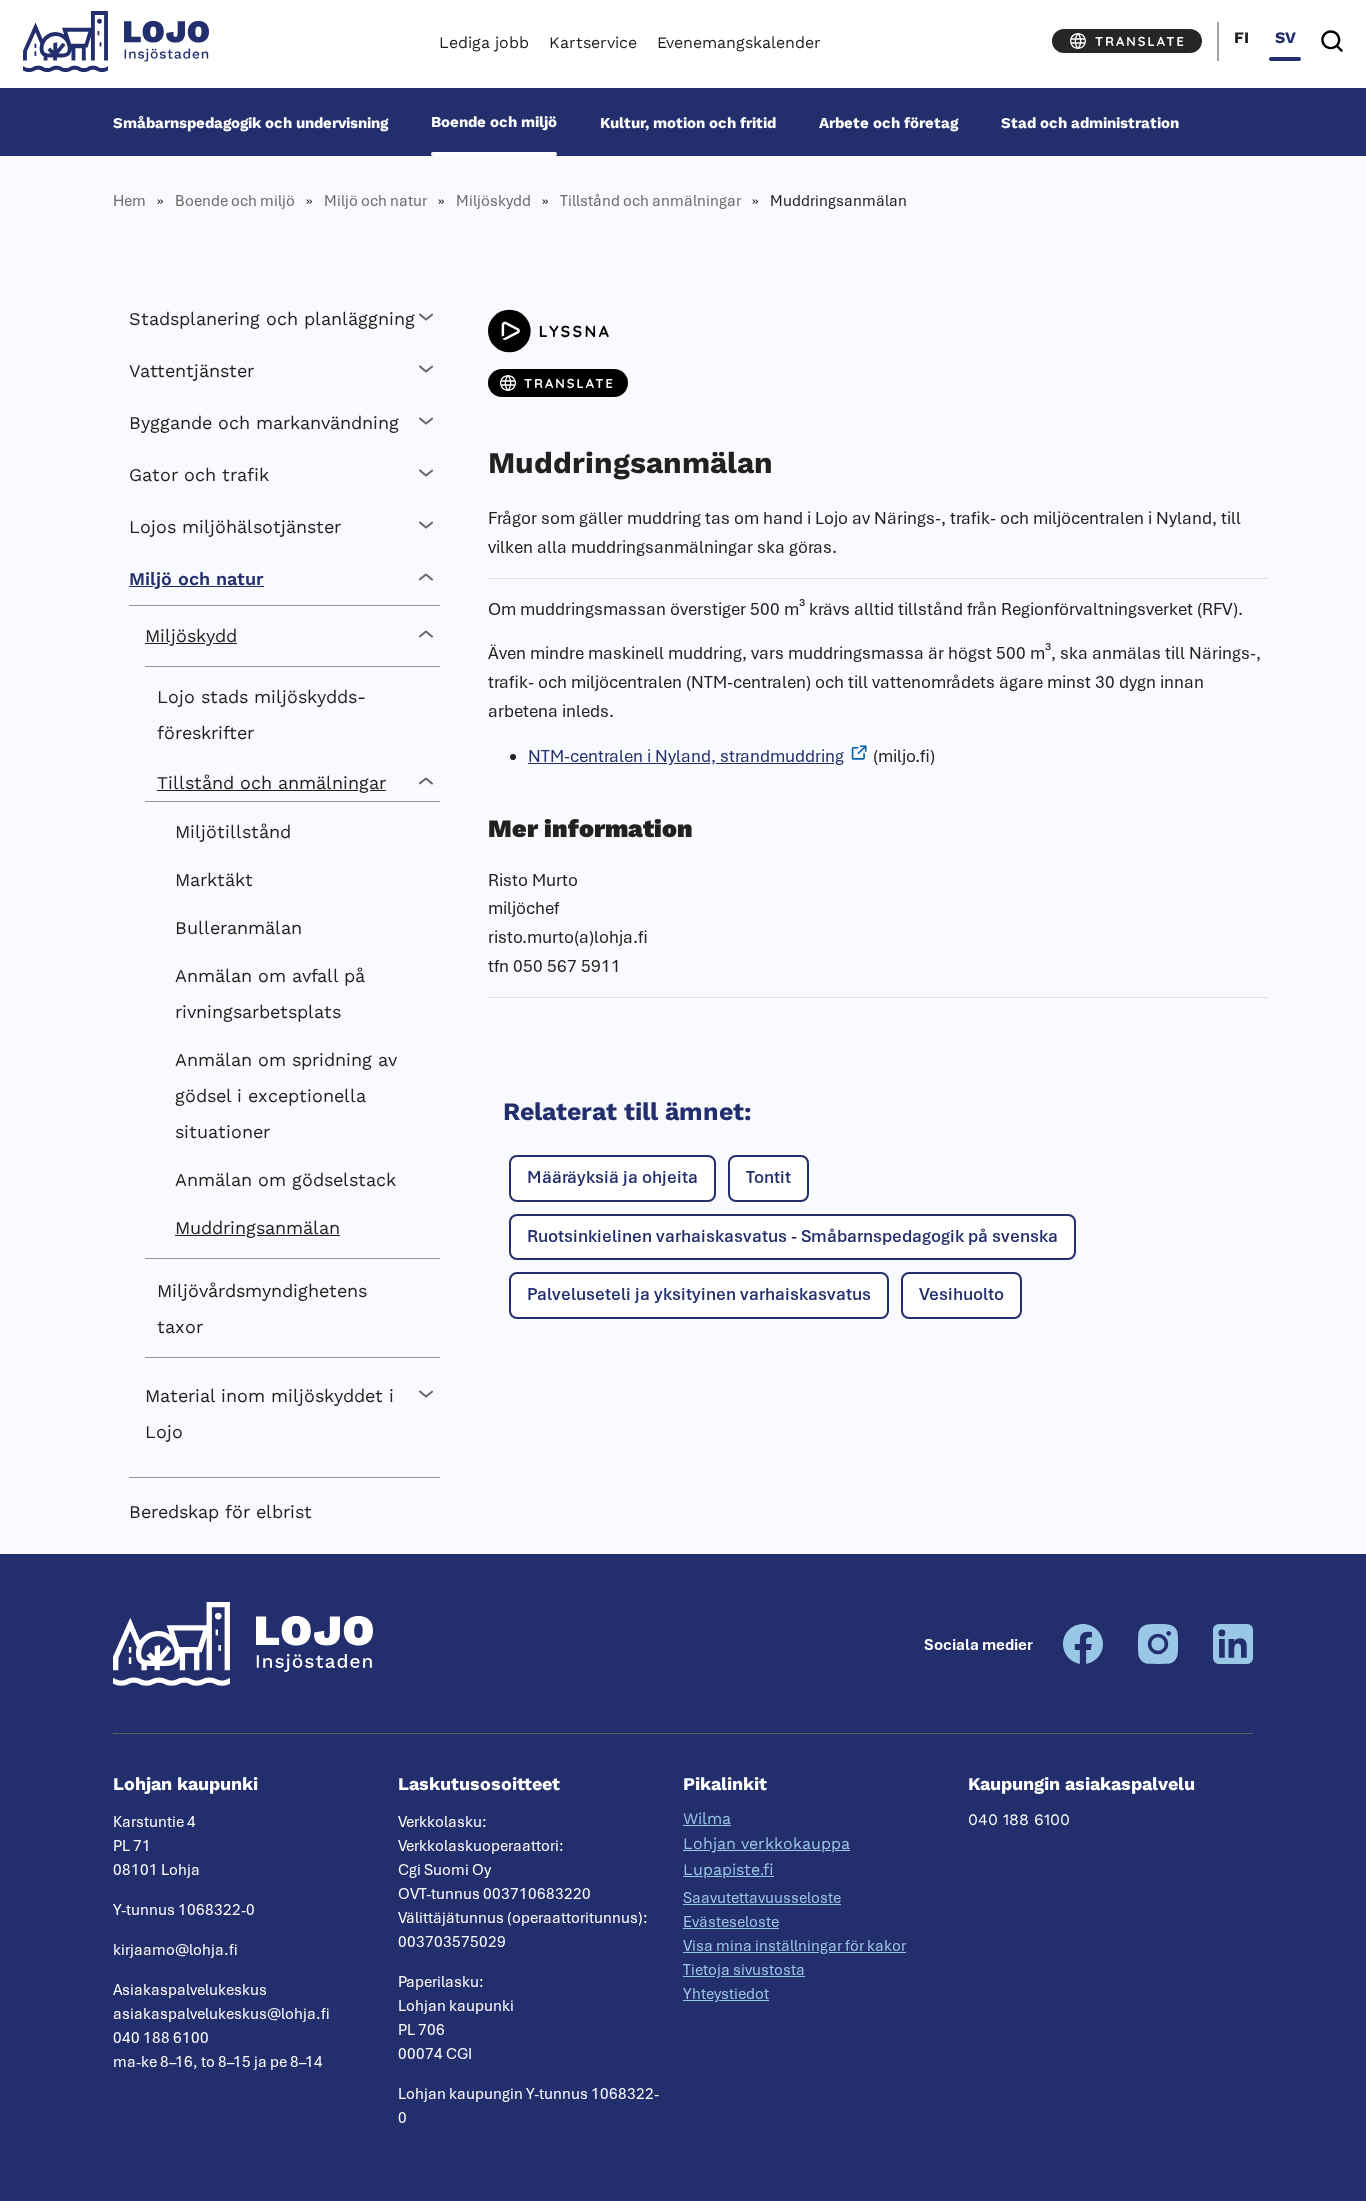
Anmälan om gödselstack (285, 1179)
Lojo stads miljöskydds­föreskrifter (261, 714)
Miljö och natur (375, 201)
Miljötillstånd (233, 831)
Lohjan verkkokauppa (766, 1843)
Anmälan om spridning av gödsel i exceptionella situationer (286, 1095)
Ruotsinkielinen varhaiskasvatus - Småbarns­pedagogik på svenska (792, 1236)
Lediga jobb (484, 42)
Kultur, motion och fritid (688, 122)
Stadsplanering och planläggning (272, 318)
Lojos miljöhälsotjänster (235, 526)
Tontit (768, 1177)
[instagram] (1158, 1659)
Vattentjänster (191, 370)
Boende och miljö (494, 122)
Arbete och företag (888, 122)
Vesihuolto (961, 1294)
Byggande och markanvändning (264, 422)
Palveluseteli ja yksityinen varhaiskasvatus (699, 1294)
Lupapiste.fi (728, 1869)
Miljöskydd (493, 201)
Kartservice (593, 42)
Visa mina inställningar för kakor (794, 1946)
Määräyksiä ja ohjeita (612, 1177)
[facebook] (1083, 1659)
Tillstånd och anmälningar (650, 201)
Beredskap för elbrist (220, 1511)
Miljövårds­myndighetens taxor (262, 1308)
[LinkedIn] (1233, 1659)
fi (1241, 37)
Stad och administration (1090, 122)
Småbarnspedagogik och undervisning (250, 122)
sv (1285, 37)
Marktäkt (214, 879)
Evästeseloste (731, 1922)
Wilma (707, 1818)
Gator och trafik (199, 474)
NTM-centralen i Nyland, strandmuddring (686, 756)
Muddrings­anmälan (257, 1227)
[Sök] (1332, 41)
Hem (129, 201)
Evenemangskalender (739, 42)
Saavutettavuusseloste (762, 1898)
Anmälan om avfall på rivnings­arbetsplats (270, 993)
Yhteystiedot (726, 1994)
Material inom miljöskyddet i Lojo (269, 1413)
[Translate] (1127, 41)
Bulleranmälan (238, 927)
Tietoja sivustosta (744, 1970)
